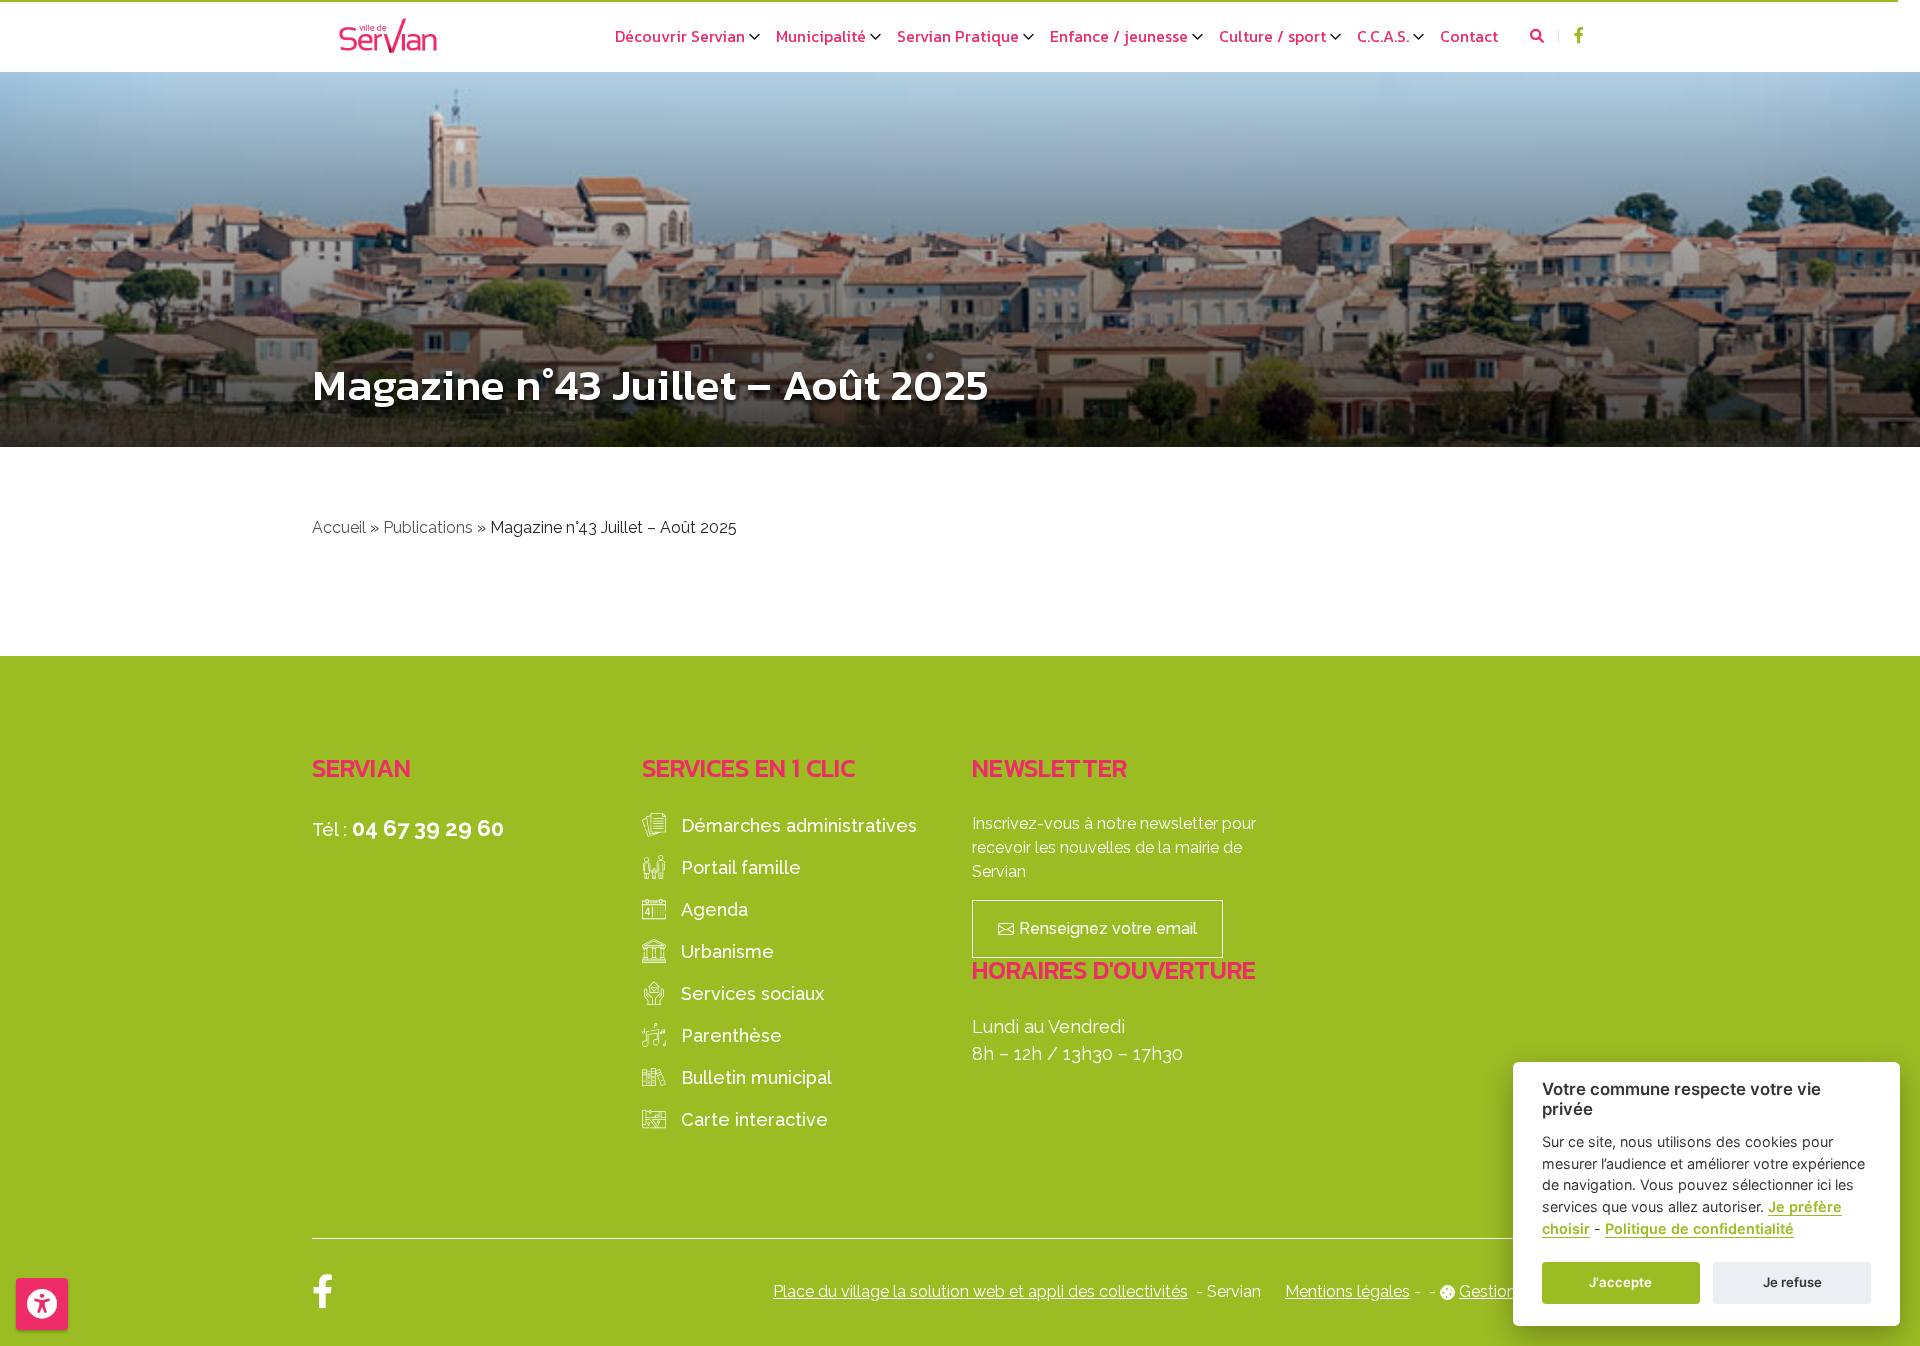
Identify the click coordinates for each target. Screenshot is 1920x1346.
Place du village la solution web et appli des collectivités (980, 1291)
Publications (428, 527)
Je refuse (1792, 1282)
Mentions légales (1347, 1291)
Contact (1469, 36)
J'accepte (1620, 1282)
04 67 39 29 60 (428, 828)
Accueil (339, 527)
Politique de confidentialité (1699, 1228)
